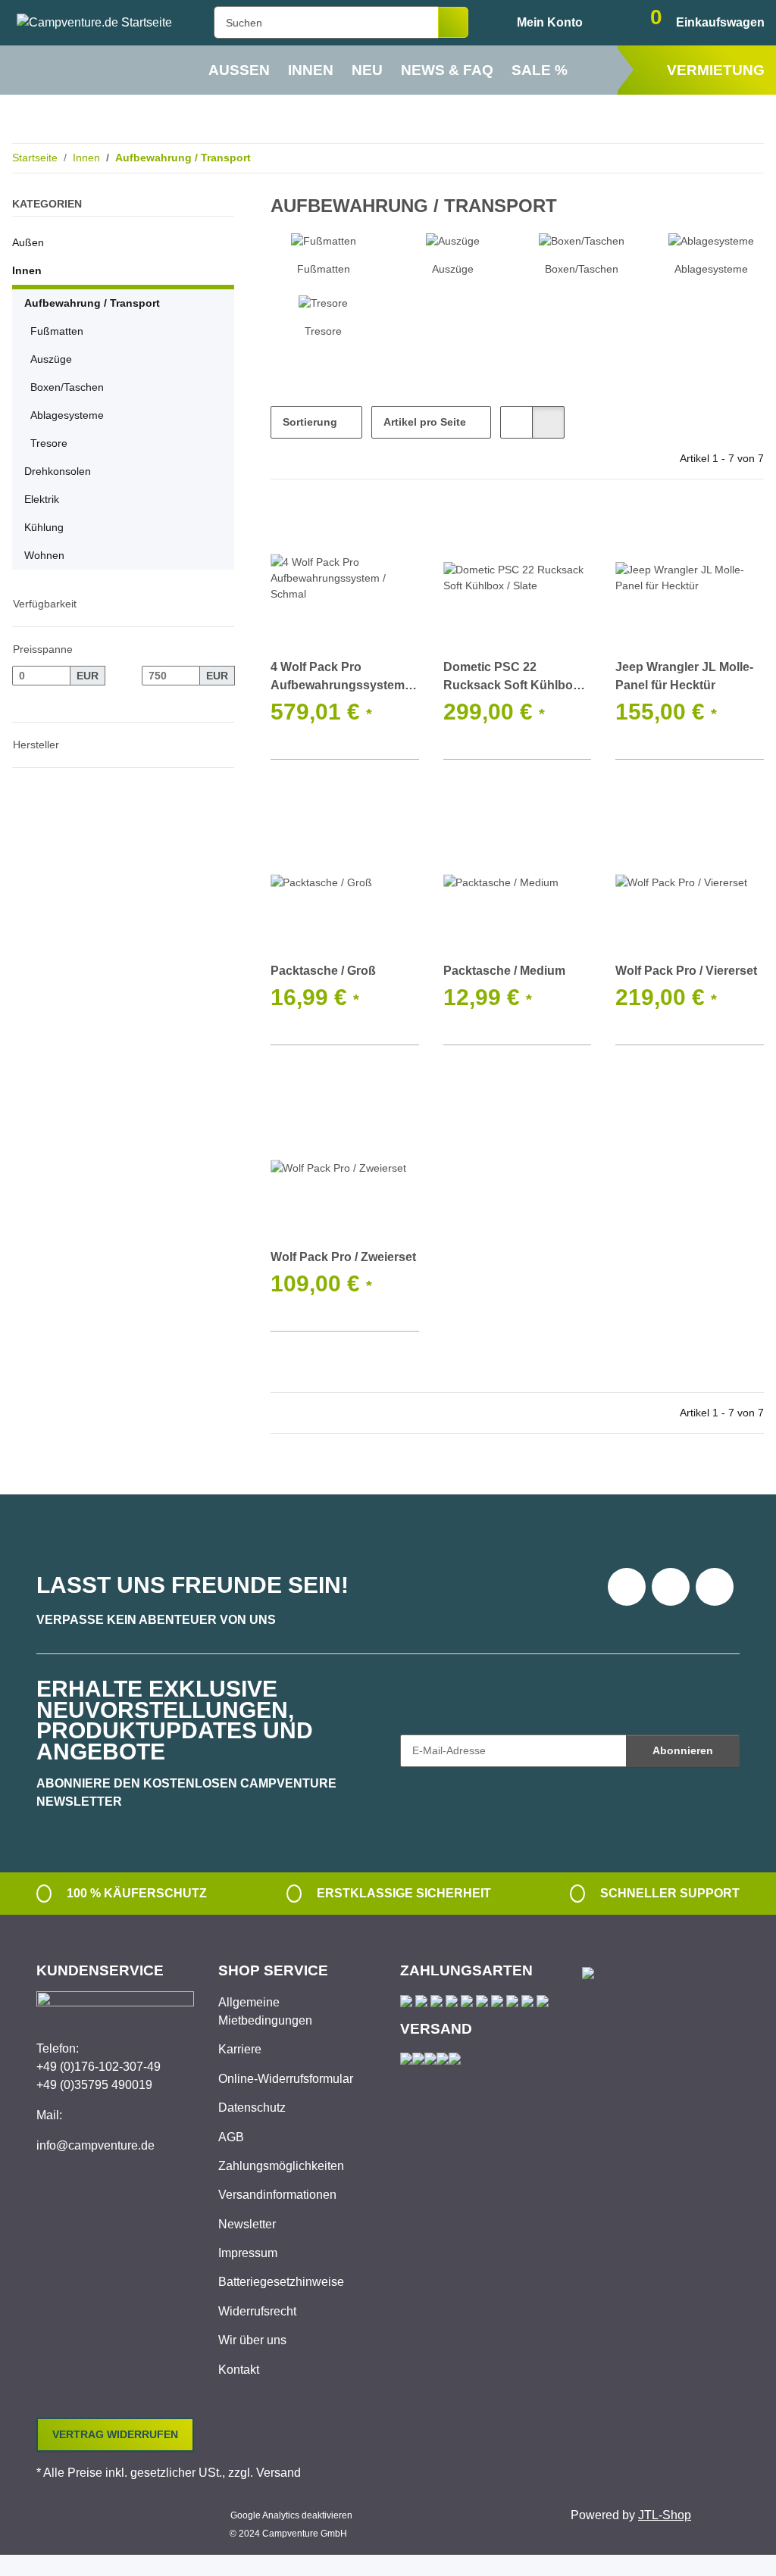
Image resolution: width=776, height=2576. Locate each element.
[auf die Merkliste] (393, 529)
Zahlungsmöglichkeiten (281, 2166)
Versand (278, 2473)
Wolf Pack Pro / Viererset (686, 971)
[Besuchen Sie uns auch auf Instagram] (715, 1587)
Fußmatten (324, 269)
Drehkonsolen (58, 471)
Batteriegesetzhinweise (281, 2282)
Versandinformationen (277, 2195)
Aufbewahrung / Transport (92, 303)
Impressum (248, 2253)
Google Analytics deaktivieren (291, 2515)
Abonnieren (683, 1750)
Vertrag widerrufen (115, 2434)
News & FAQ (447, 70)
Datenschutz (252, 2108)
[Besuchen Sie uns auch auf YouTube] (671, 1587)
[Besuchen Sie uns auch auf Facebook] (627, 1587)
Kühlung (44, 527)
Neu (367, 70)
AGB (231, 2137)
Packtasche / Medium (504, 971)
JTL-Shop (665, 2515)
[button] (537, 23)
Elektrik (42, 499)
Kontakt (239, 2370)
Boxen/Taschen (582, 269)
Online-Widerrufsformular (286, 2079)
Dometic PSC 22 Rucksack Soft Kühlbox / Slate (515, 678)
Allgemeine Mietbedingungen (265, 2011)
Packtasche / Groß (323, 971)
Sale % (540, 70)
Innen (27, 270)
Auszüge (453, 269)
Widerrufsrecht (257, 2311)
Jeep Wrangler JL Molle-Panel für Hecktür (684, 676)
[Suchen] (453, 22)
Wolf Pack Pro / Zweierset (343, 1257)
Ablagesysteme (711, 269)
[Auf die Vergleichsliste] (354, 529)
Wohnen (44, 555)
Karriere (240, 2049)
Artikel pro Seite (425, 422)
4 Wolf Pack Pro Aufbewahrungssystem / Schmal (341, 678)
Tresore (323, 331)
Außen (28, 242)
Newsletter (247, 2224)
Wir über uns (252, 2340)
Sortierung (310, 422)
